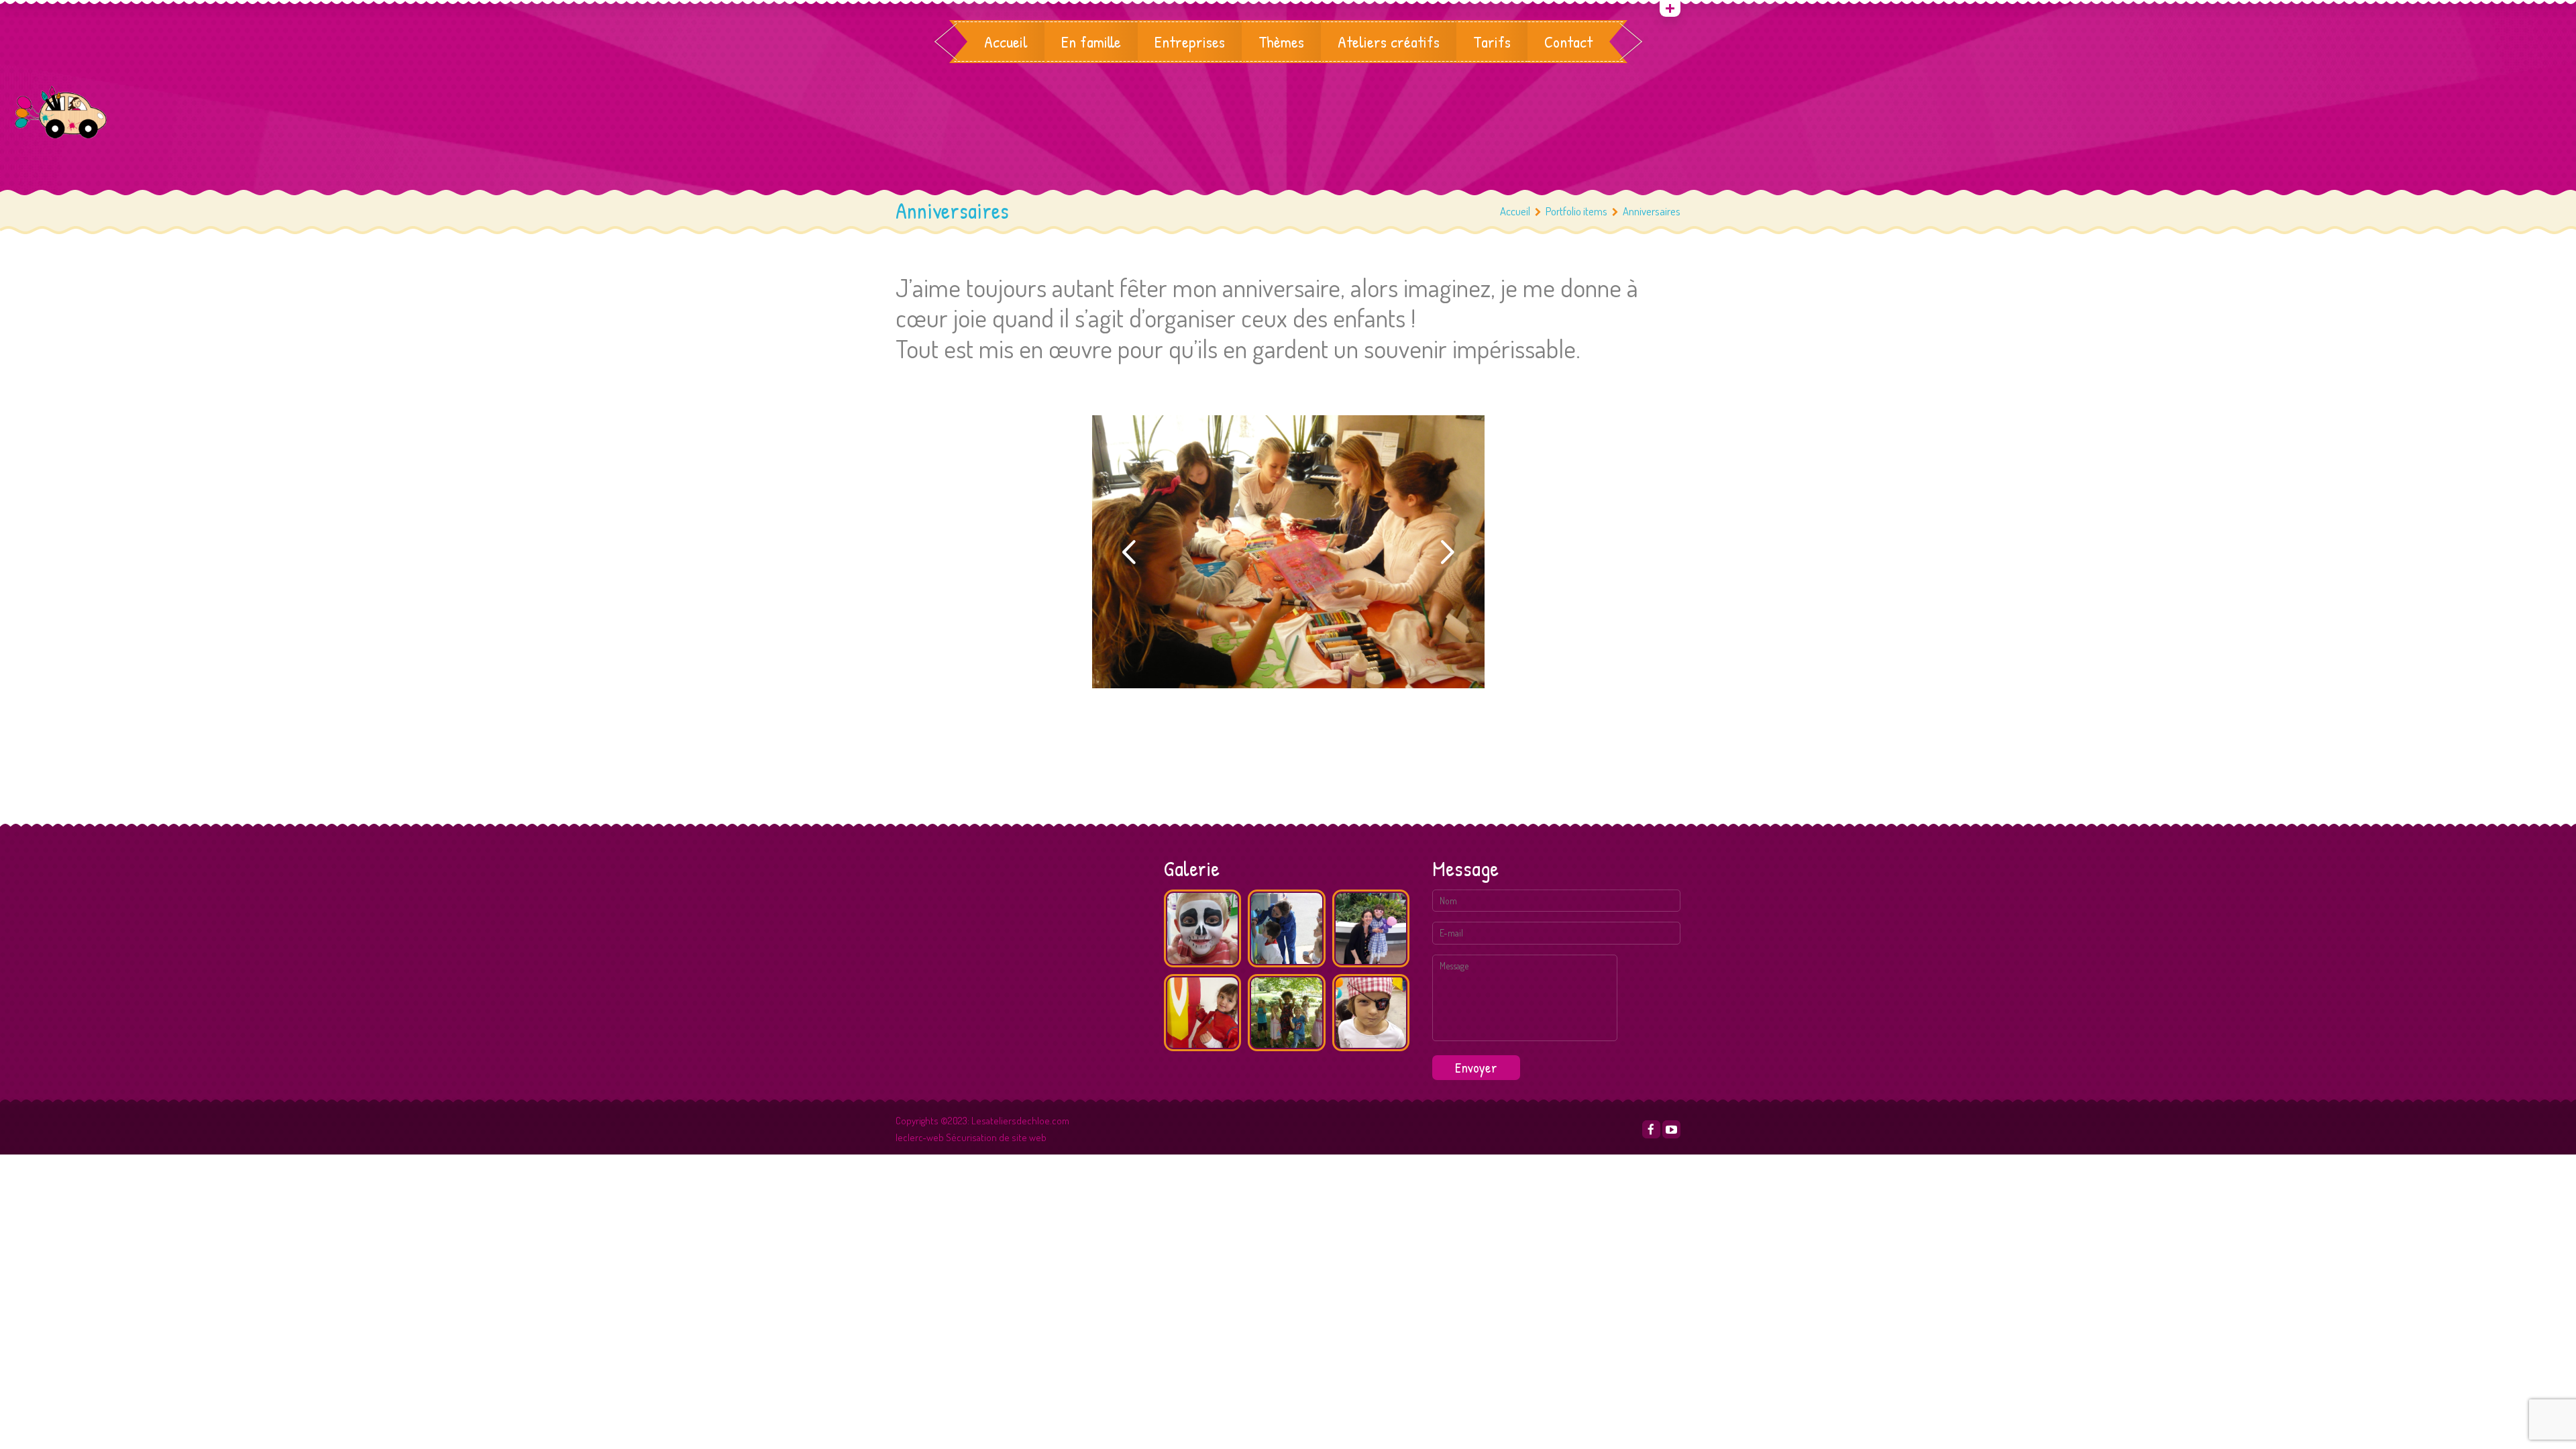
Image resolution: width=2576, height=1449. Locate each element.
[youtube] (1671, 1129)
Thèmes (1281, 42)
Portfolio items (1576, 211)
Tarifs (1492, 42)
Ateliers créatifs (1389, 42)
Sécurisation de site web (996, 1137)
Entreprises (1190, 42)
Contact (1568, 42)
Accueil (1006, 42)
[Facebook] (1651, 1129)
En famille (1091, 42)
